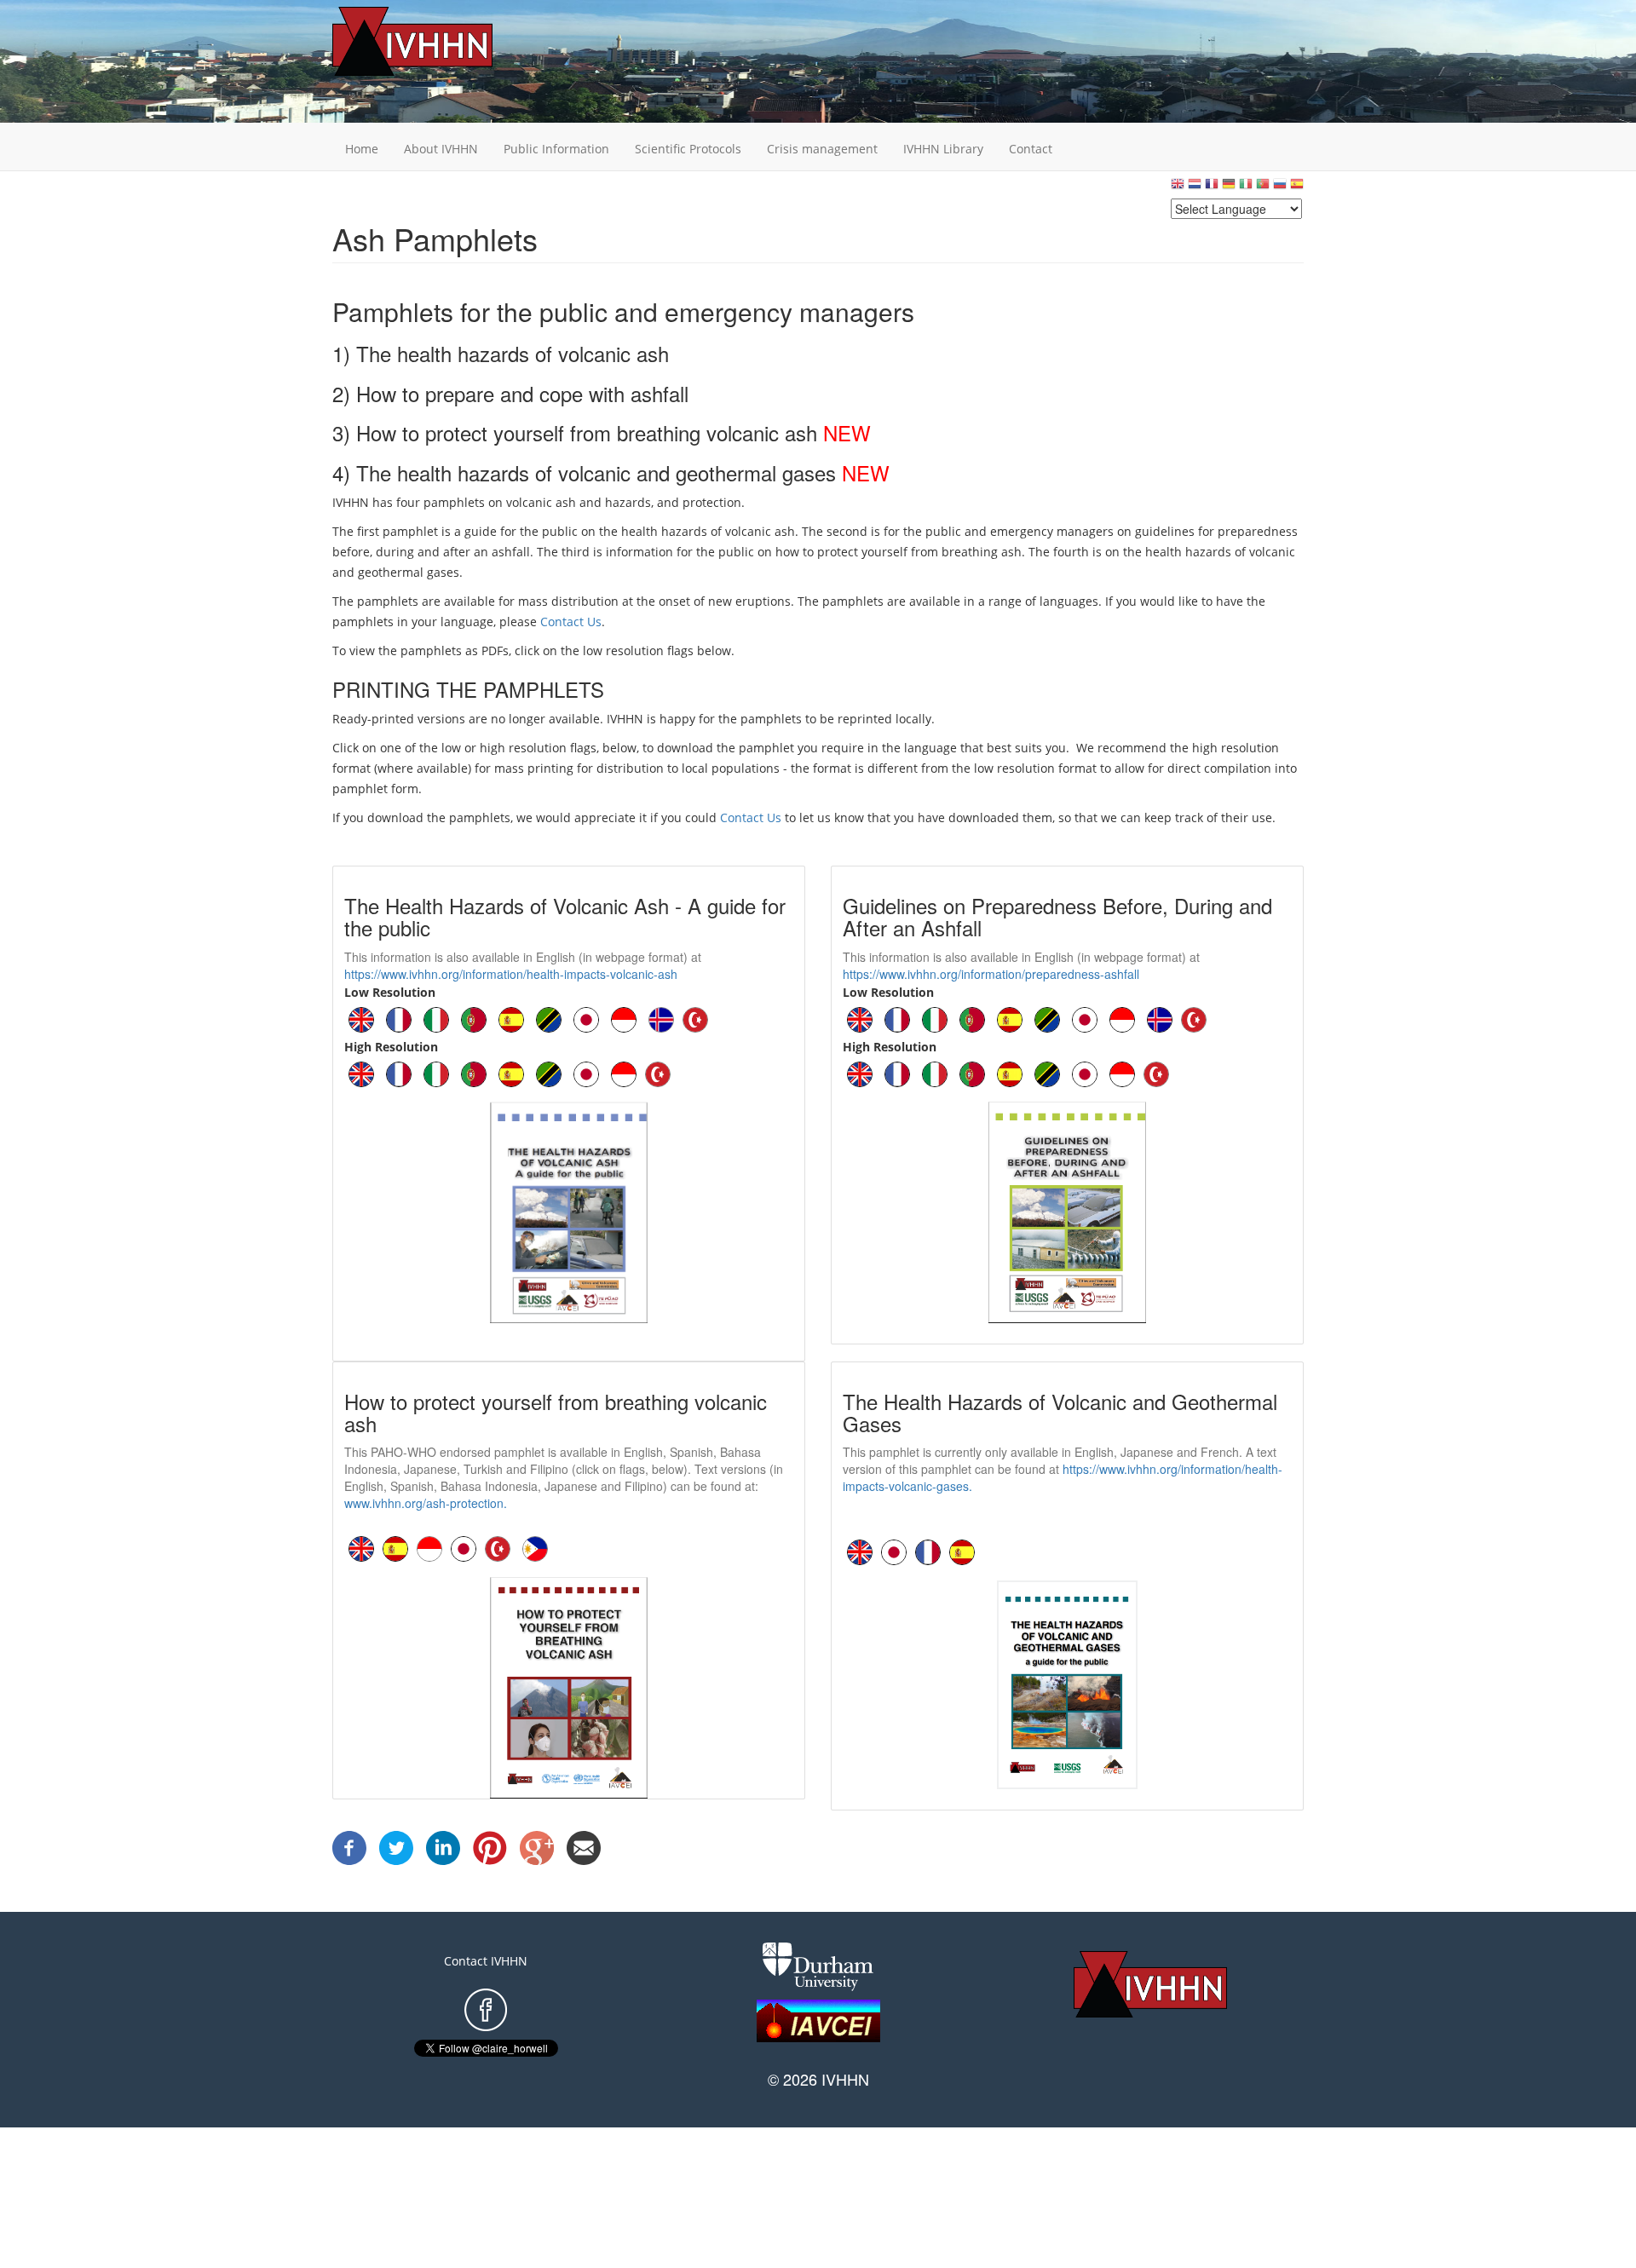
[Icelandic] (661, 1018)
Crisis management (822, 149)
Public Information (556, 149)
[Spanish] (1297, 188)
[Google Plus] (537, 1847)
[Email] (584, 1847)
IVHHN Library (943, 149)
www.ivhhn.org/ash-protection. (426, 1503)
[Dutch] (1195, 188)
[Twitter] (396, 1847)
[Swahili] (549, 1018)
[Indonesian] (624, 1018)
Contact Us (571, 622)
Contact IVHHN (486, 1961)
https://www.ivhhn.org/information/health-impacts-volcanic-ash (511, 974)
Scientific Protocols (688, 149)
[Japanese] (586, 1018)
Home (362, 149)
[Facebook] (349, 1847)
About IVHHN (441, 149)
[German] (1229, 188)
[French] (1212, 188)
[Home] (439, 41)
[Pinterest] (490, 1847)
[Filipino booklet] (535, 1548)
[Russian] (1280, 188)
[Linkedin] (443, 1847)
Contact (1031, 149)
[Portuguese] (1263, 188)
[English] (1178, 188)
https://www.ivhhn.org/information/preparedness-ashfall (991, 974)
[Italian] (1246, 188)
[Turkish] (695, 1018)
